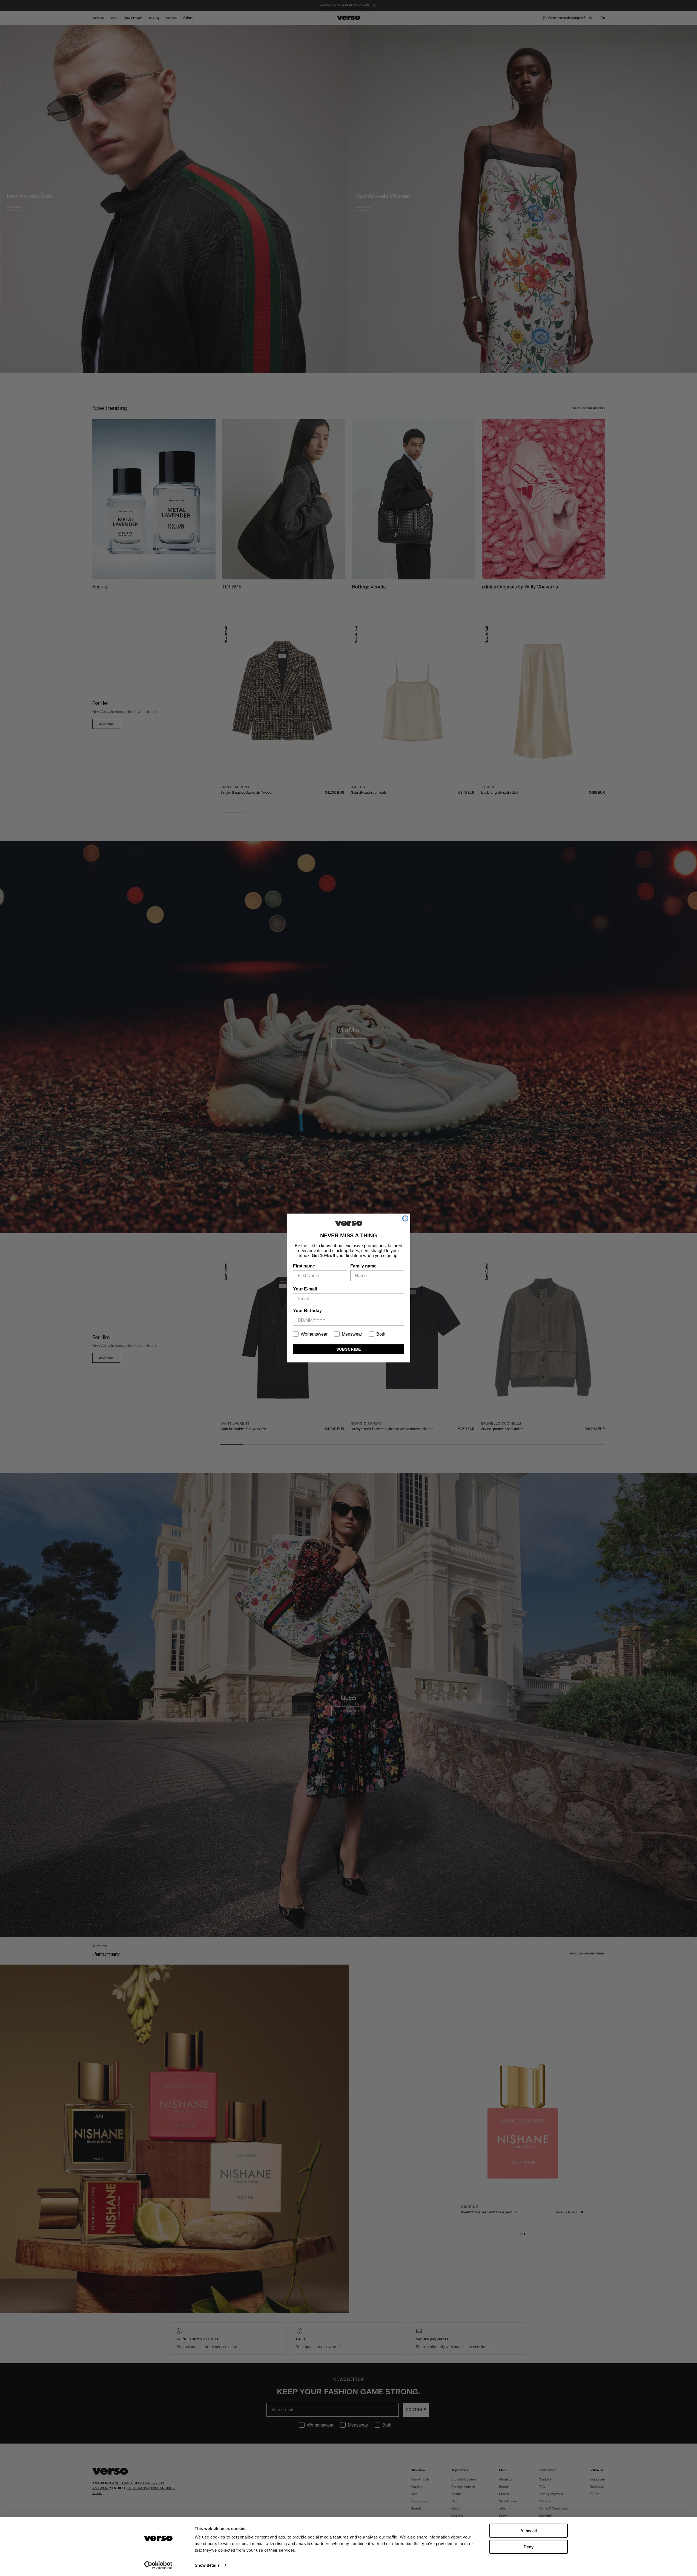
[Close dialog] (405, 1218)
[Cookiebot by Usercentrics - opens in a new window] (158, 2565)
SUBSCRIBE (349, 1349)
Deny (529, 2547)
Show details (207, 2565)
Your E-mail (305, 1289)
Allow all (529, 2531)
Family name (363, 1266)
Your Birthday (307, 1311)
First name (304, 1266)
